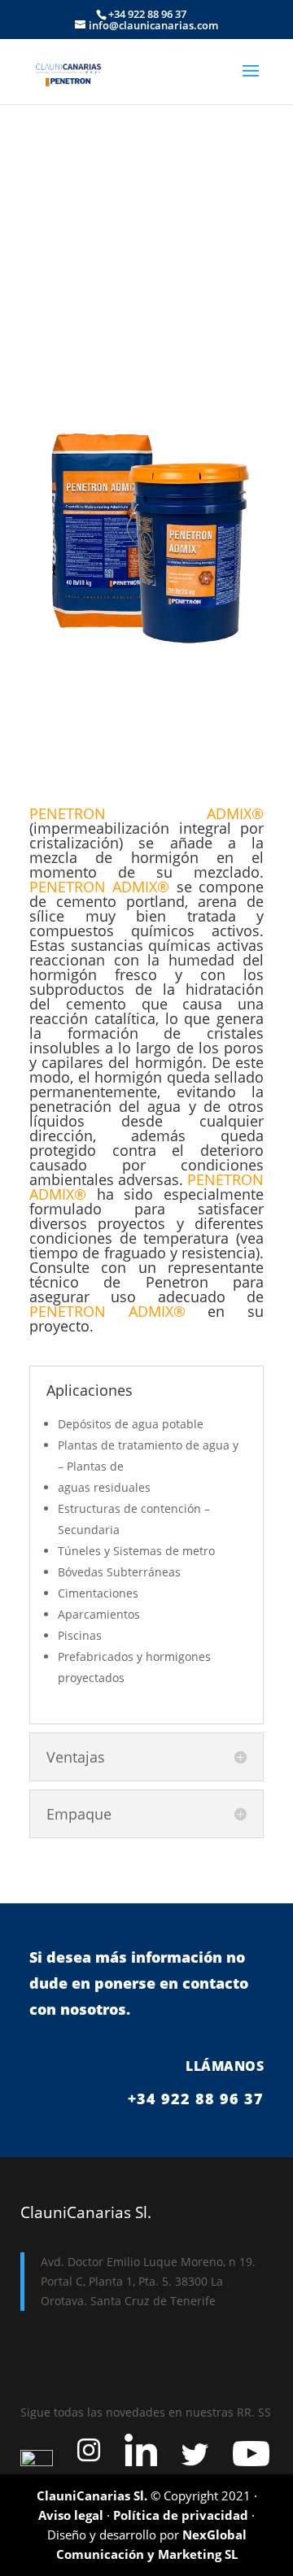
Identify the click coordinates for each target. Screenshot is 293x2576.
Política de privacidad (181, 2515)
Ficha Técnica (147, 696)
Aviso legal (71, 2515)
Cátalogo (146, 761)
